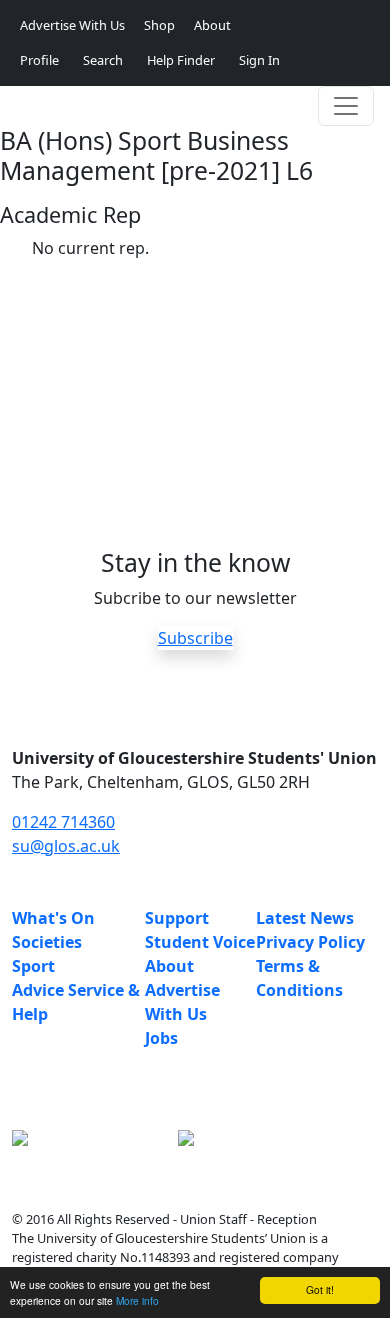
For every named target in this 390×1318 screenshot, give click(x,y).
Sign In (259, 60)
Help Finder (181, 60)
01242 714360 (63, 822)
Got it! (320, 1289)
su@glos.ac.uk (66, 846)
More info (137, 1300)
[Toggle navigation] (346, 106)
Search (103, 60)
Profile (39, 60)
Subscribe (195, 638)
